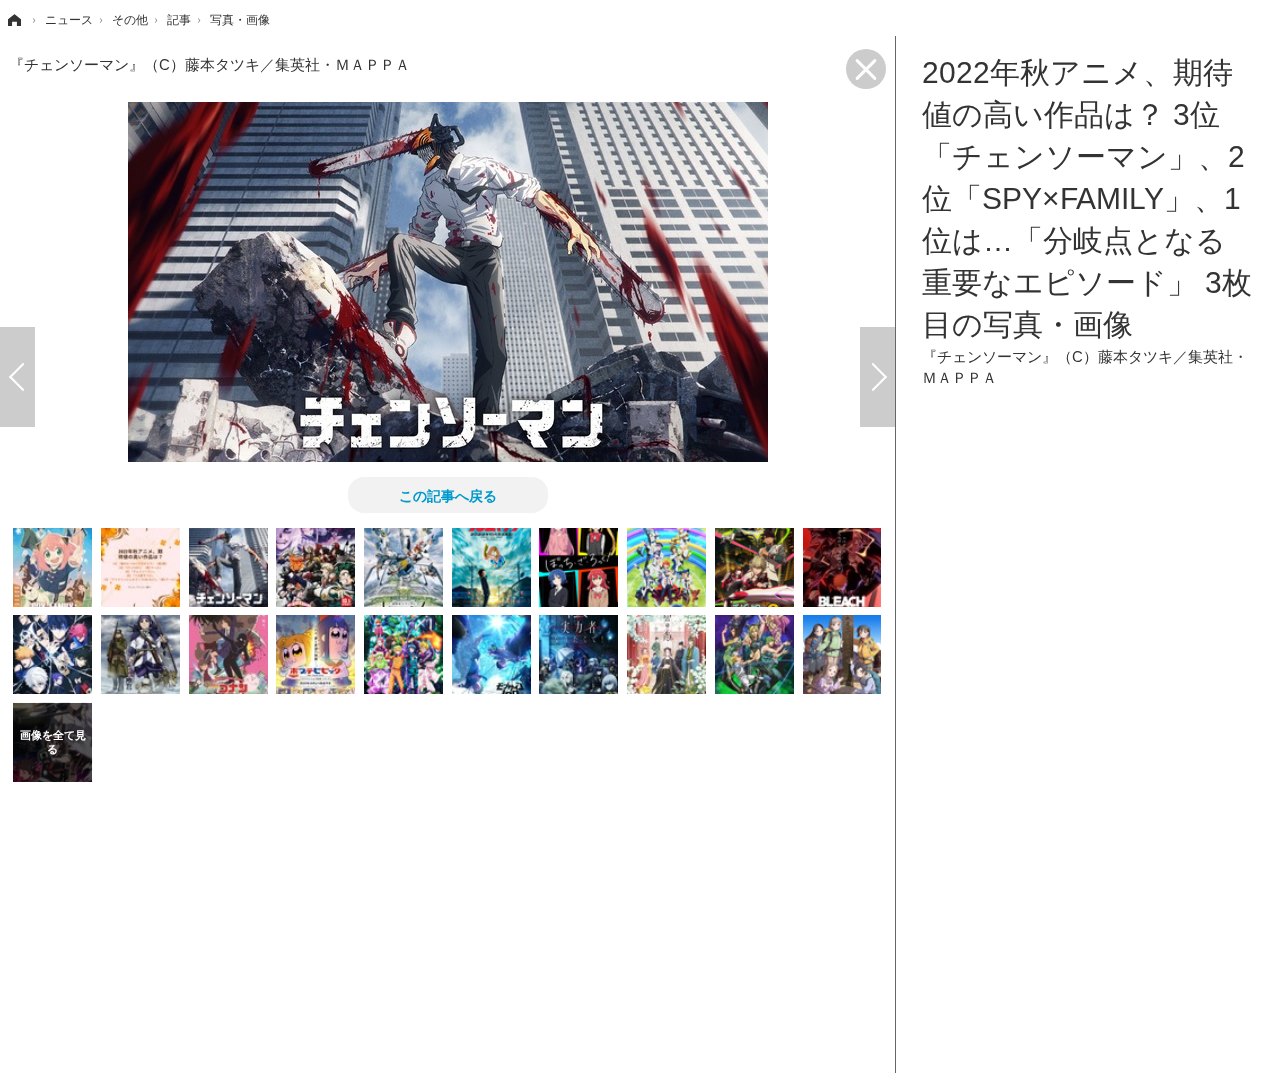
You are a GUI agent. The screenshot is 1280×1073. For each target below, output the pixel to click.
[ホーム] (13, 20)
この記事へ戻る (448, 495)
